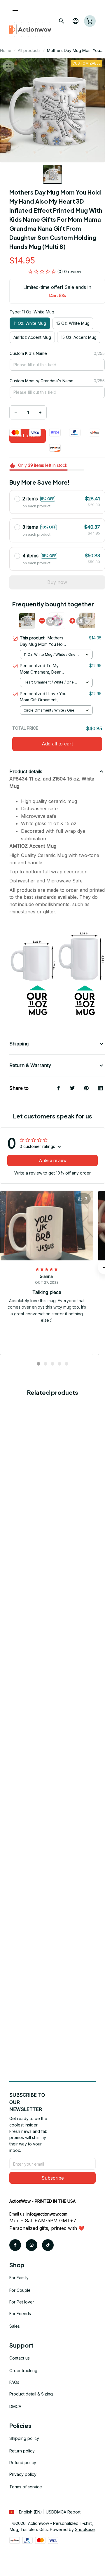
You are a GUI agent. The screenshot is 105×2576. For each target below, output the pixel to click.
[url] (47, 2214)
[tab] (38, 1364)
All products (29, 50)
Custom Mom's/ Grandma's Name (42, 381)
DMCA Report (67, 2512)
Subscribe (53, 2178)
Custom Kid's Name (28, 353)
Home (6, 50)
